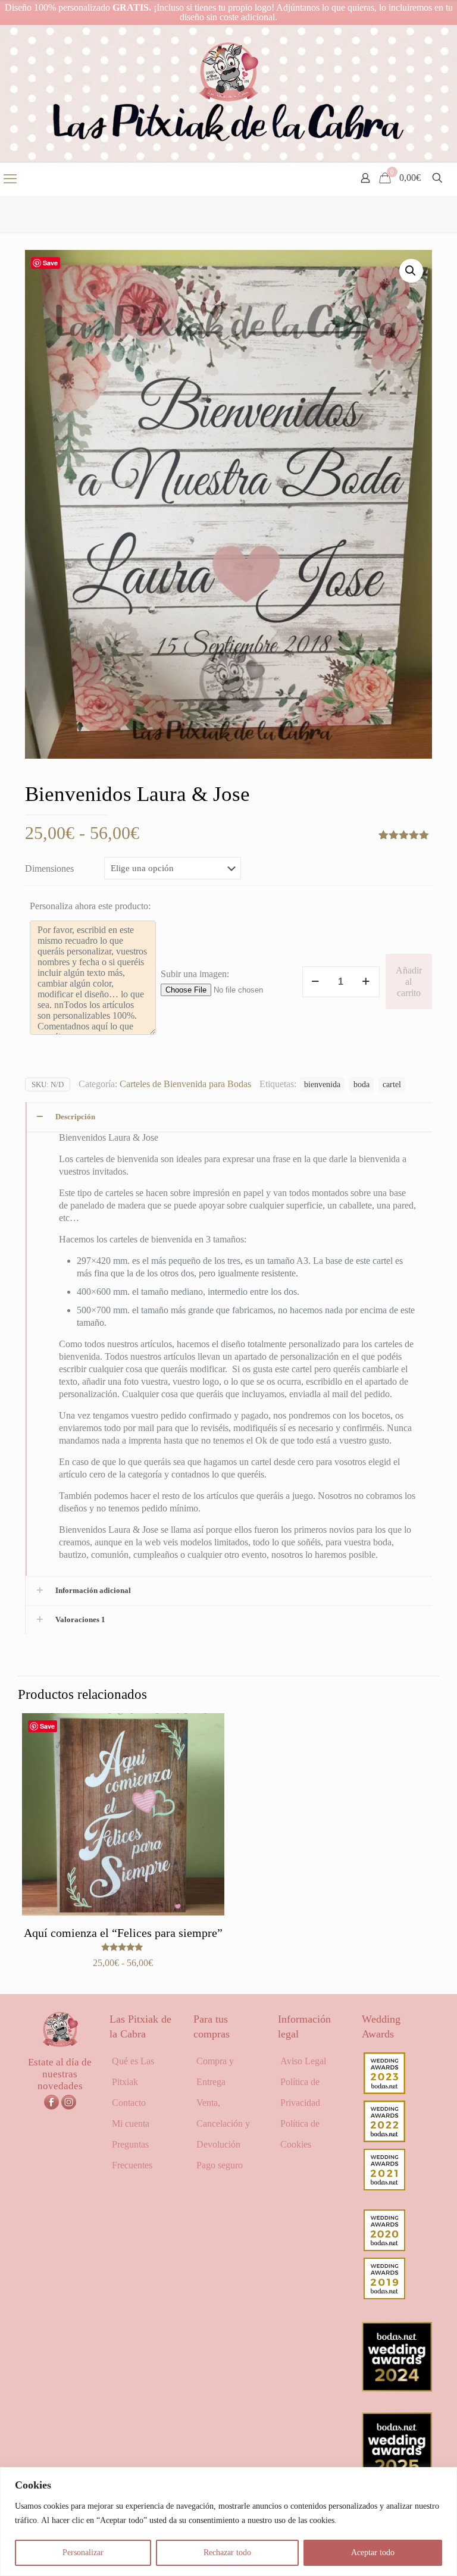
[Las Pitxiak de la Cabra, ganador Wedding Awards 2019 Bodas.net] (384, 2296)
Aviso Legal (303, 2061)
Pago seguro (220, 2165)
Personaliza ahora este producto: (90, 906)
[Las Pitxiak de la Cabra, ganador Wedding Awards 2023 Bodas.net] (384, 2091)
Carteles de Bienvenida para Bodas (185, 1084)
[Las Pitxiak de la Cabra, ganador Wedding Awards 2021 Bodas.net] (384, 2187)
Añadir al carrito (409, 982)
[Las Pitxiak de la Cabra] (228, 93)
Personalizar (83, 2552)
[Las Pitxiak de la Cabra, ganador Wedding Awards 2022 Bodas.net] (384, 2139)
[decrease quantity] (316, 982)
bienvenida (322, 1084)
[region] (228, 2522)
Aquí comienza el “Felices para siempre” (123, 1933)
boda (361, 1084)
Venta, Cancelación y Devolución (223, 2123)
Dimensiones (49, 868)
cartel (392, 1084)
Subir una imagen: (195, 974)
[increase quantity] (366, 982)
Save (50, 263)
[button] (411, 271)
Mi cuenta (131, 2123)
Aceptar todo (373, 2552)
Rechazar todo (227, 2552)
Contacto (129, 2103)
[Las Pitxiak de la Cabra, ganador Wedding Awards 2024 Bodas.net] (397, 2388)
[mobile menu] (10, 179)
